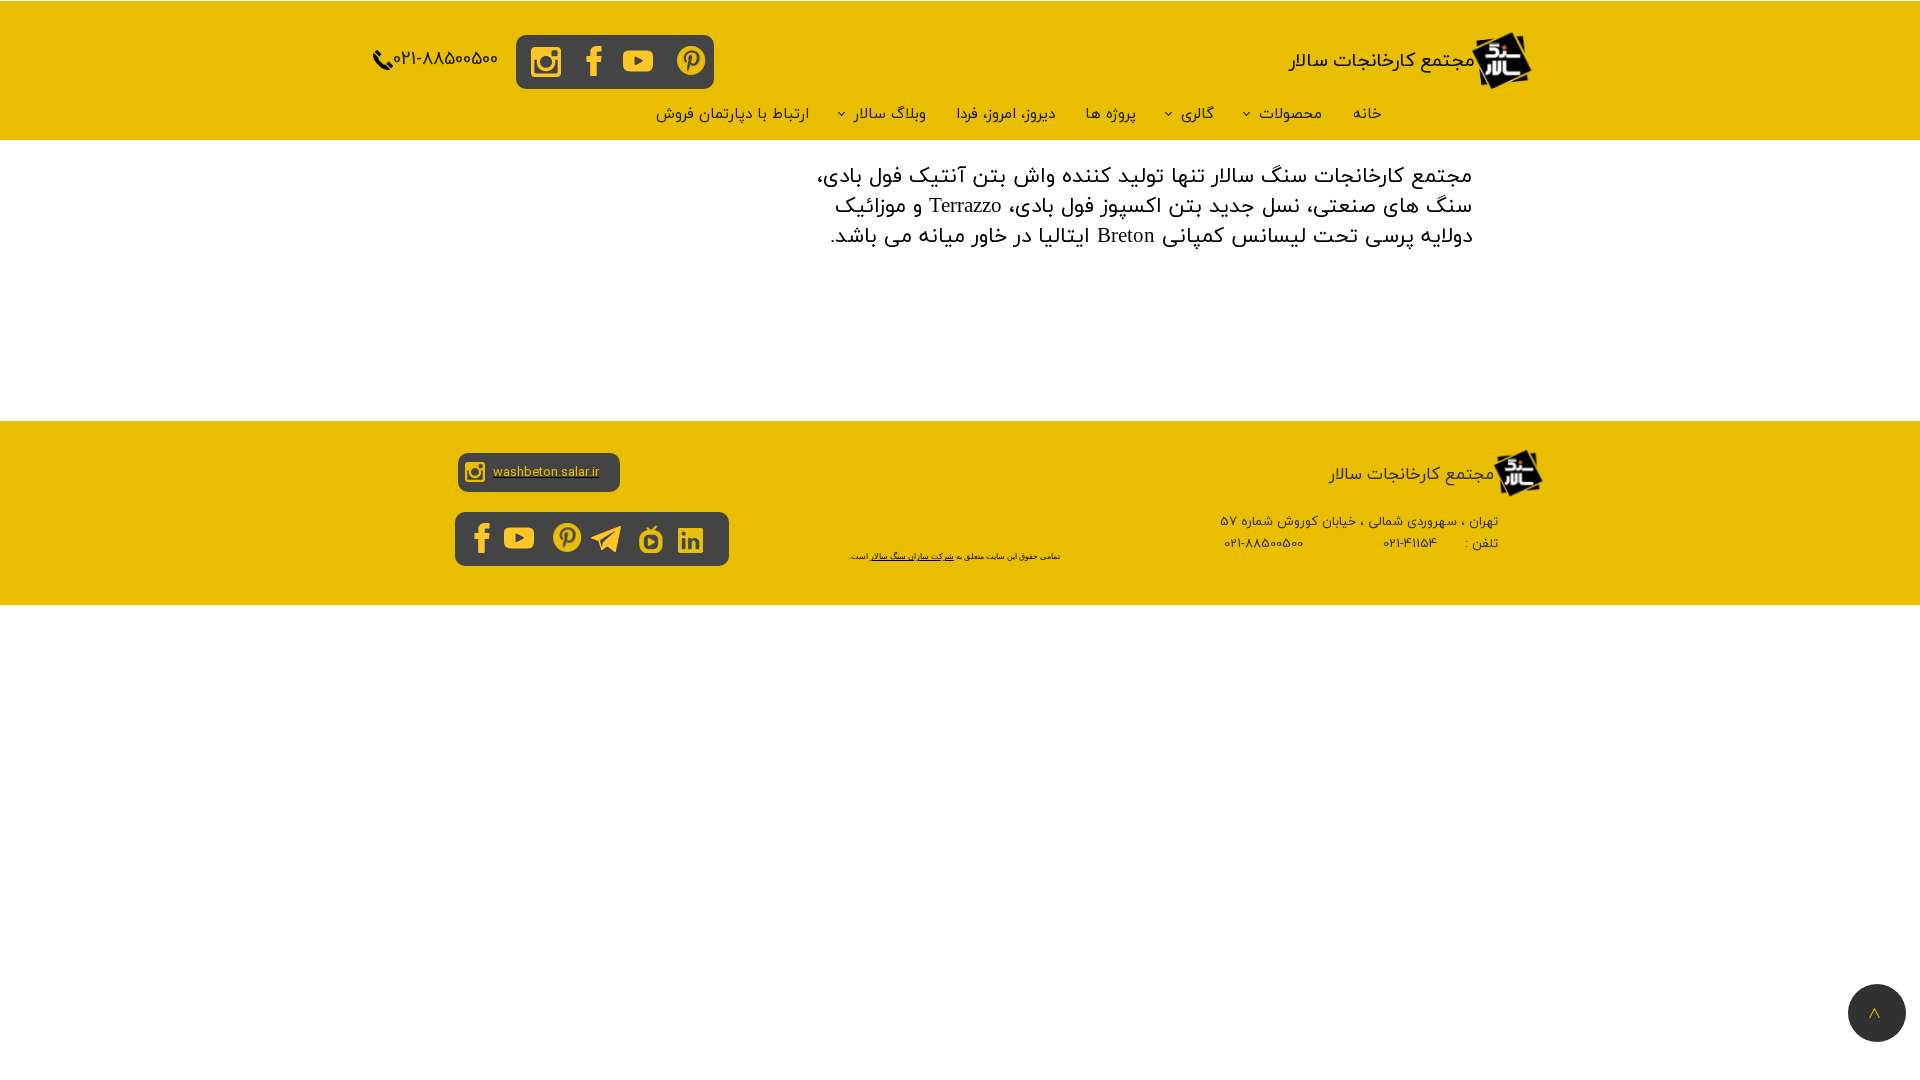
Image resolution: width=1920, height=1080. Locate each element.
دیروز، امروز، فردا (1005, 114)
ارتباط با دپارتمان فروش (732, 114)
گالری (1197, 114)
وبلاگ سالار (890, 114)
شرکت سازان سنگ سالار (912, 556)
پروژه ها (1110, 114)
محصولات (1290, 114)
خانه (1367, 114)
